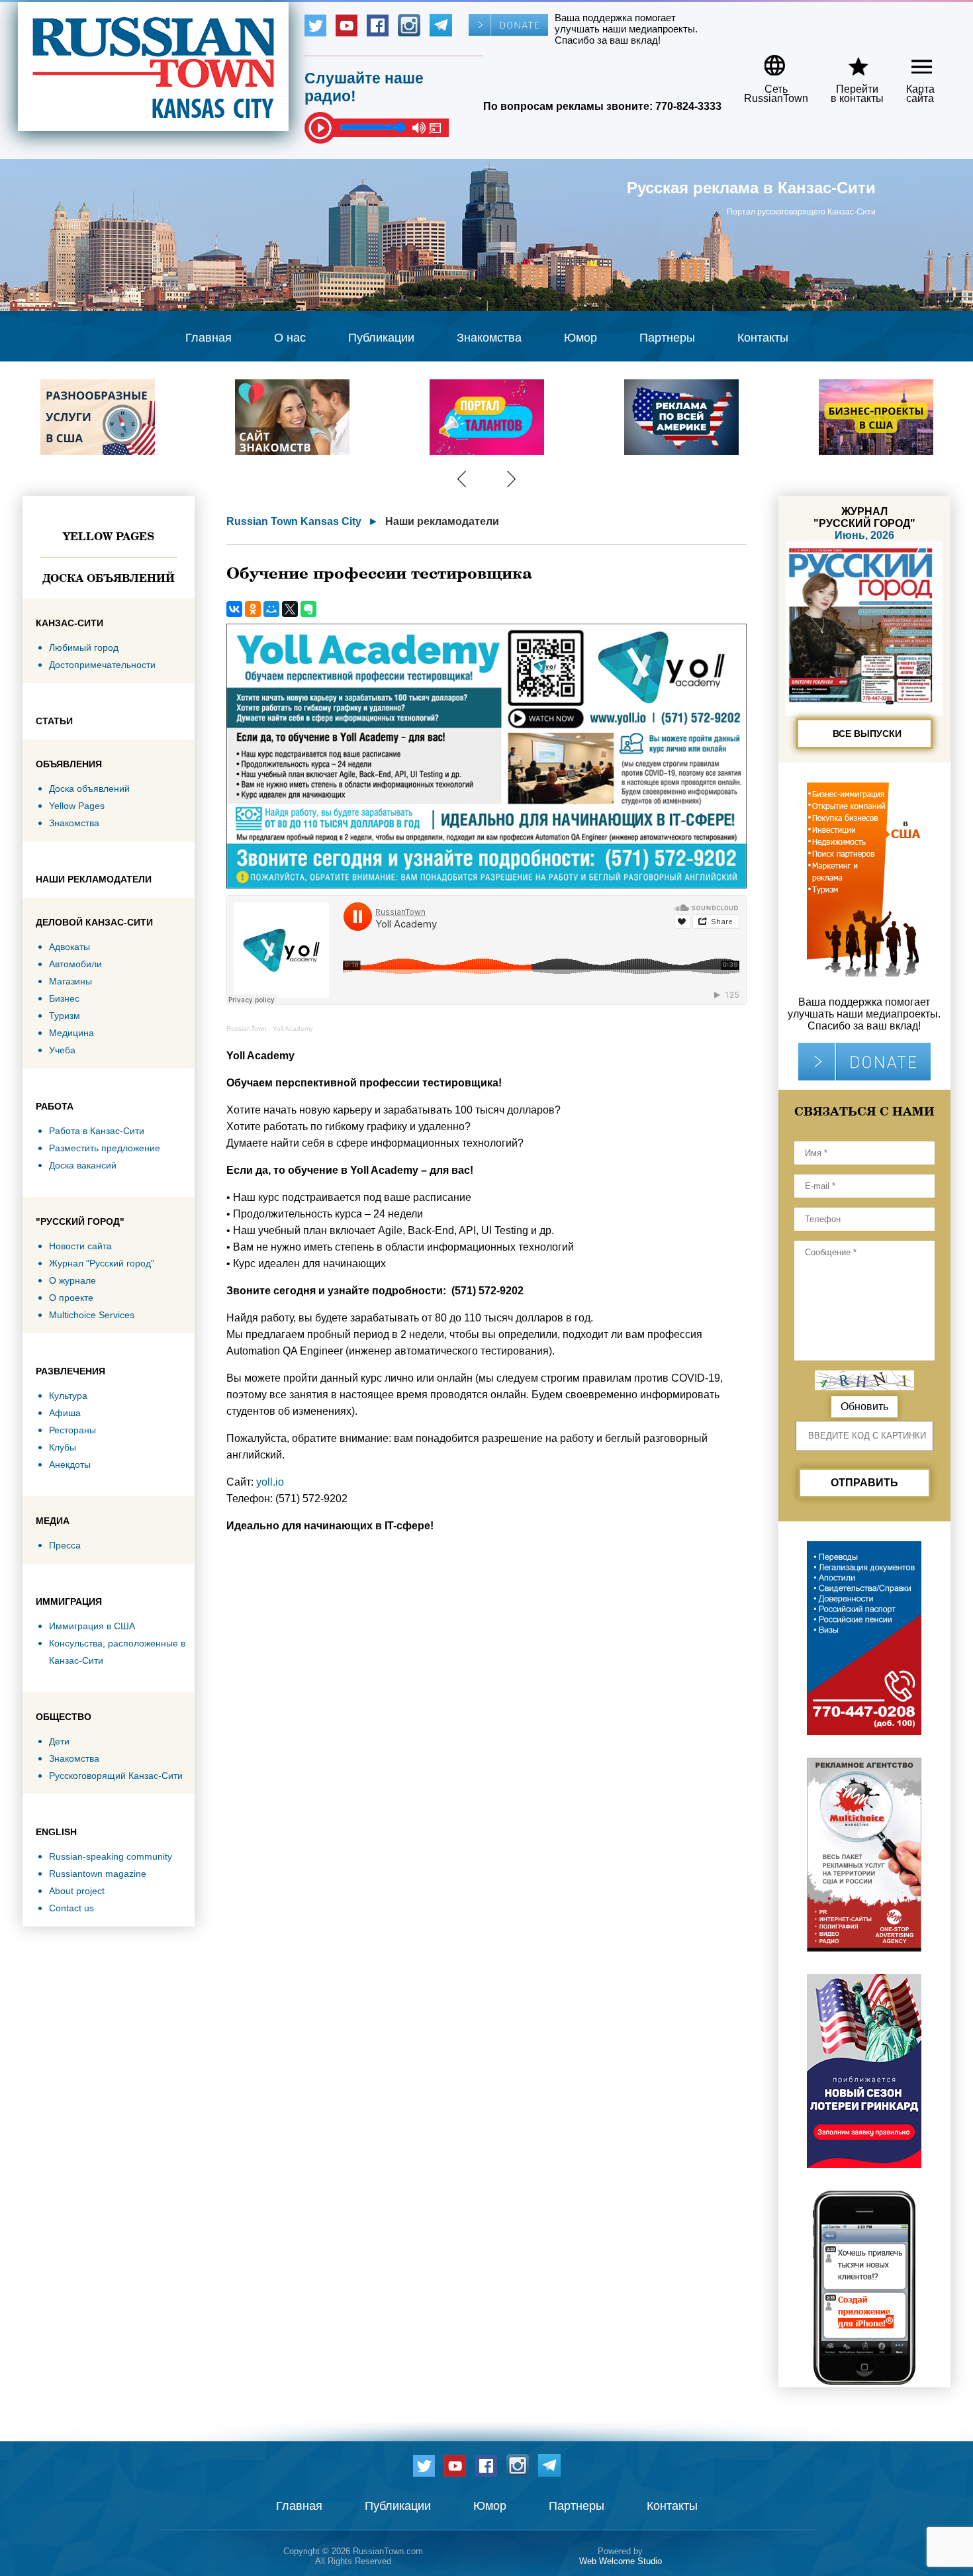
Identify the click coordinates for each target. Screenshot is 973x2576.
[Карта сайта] (910, 61)
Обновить (864, 1407)
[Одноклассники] (253, 609)
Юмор (580, 338)
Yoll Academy (293, 1028)
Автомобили (75, 964)
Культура (68, 1396)
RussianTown (247, 1028)
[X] (290, 609)
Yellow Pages (109, 536)
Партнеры (667, 338)
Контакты (763, 338)
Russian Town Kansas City (294, 521)
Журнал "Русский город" (102, 1263)
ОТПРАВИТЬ (864, 1483)
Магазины (70, 981)
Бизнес (64, 998)
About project (77, 1891)
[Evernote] (308, 609)
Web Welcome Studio (621, 2561)
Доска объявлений (109, 578)
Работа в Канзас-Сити (97, 1131)
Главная (208, 338)
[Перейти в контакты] (849, 61)
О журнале (72, 1280)
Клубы (63, 1447)
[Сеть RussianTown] (767, 61)
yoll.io (270, 1482)
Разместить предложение (105, 1148)
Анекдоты (70, 1464)
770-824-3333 (688, 106)
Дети (59, 1741)
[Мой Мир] (271, 609)
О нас (290, 338)
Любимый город (84, 647)
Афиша (65, 1413)
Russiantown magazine (98, 1874)
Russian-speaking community (111, 1856)
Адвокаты (69, 947)
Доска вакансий (83, 1165)
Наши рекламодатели (442, 521)
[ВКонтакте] (234, 609)
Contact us (71, 1908)
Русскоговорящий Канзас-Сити (116, 1776)
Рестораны (72, 1430)
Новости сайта (80, 1246)
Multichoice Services (92, 1315)
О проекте (71, 1298)
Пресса (65, 1545)
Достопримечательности (102, 665)
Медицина (71, 1033)
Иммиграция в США (92, 1626)
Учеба (62, 1050)
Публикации (381, 338)
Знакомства (489, 338)
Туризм (65, 1016)
